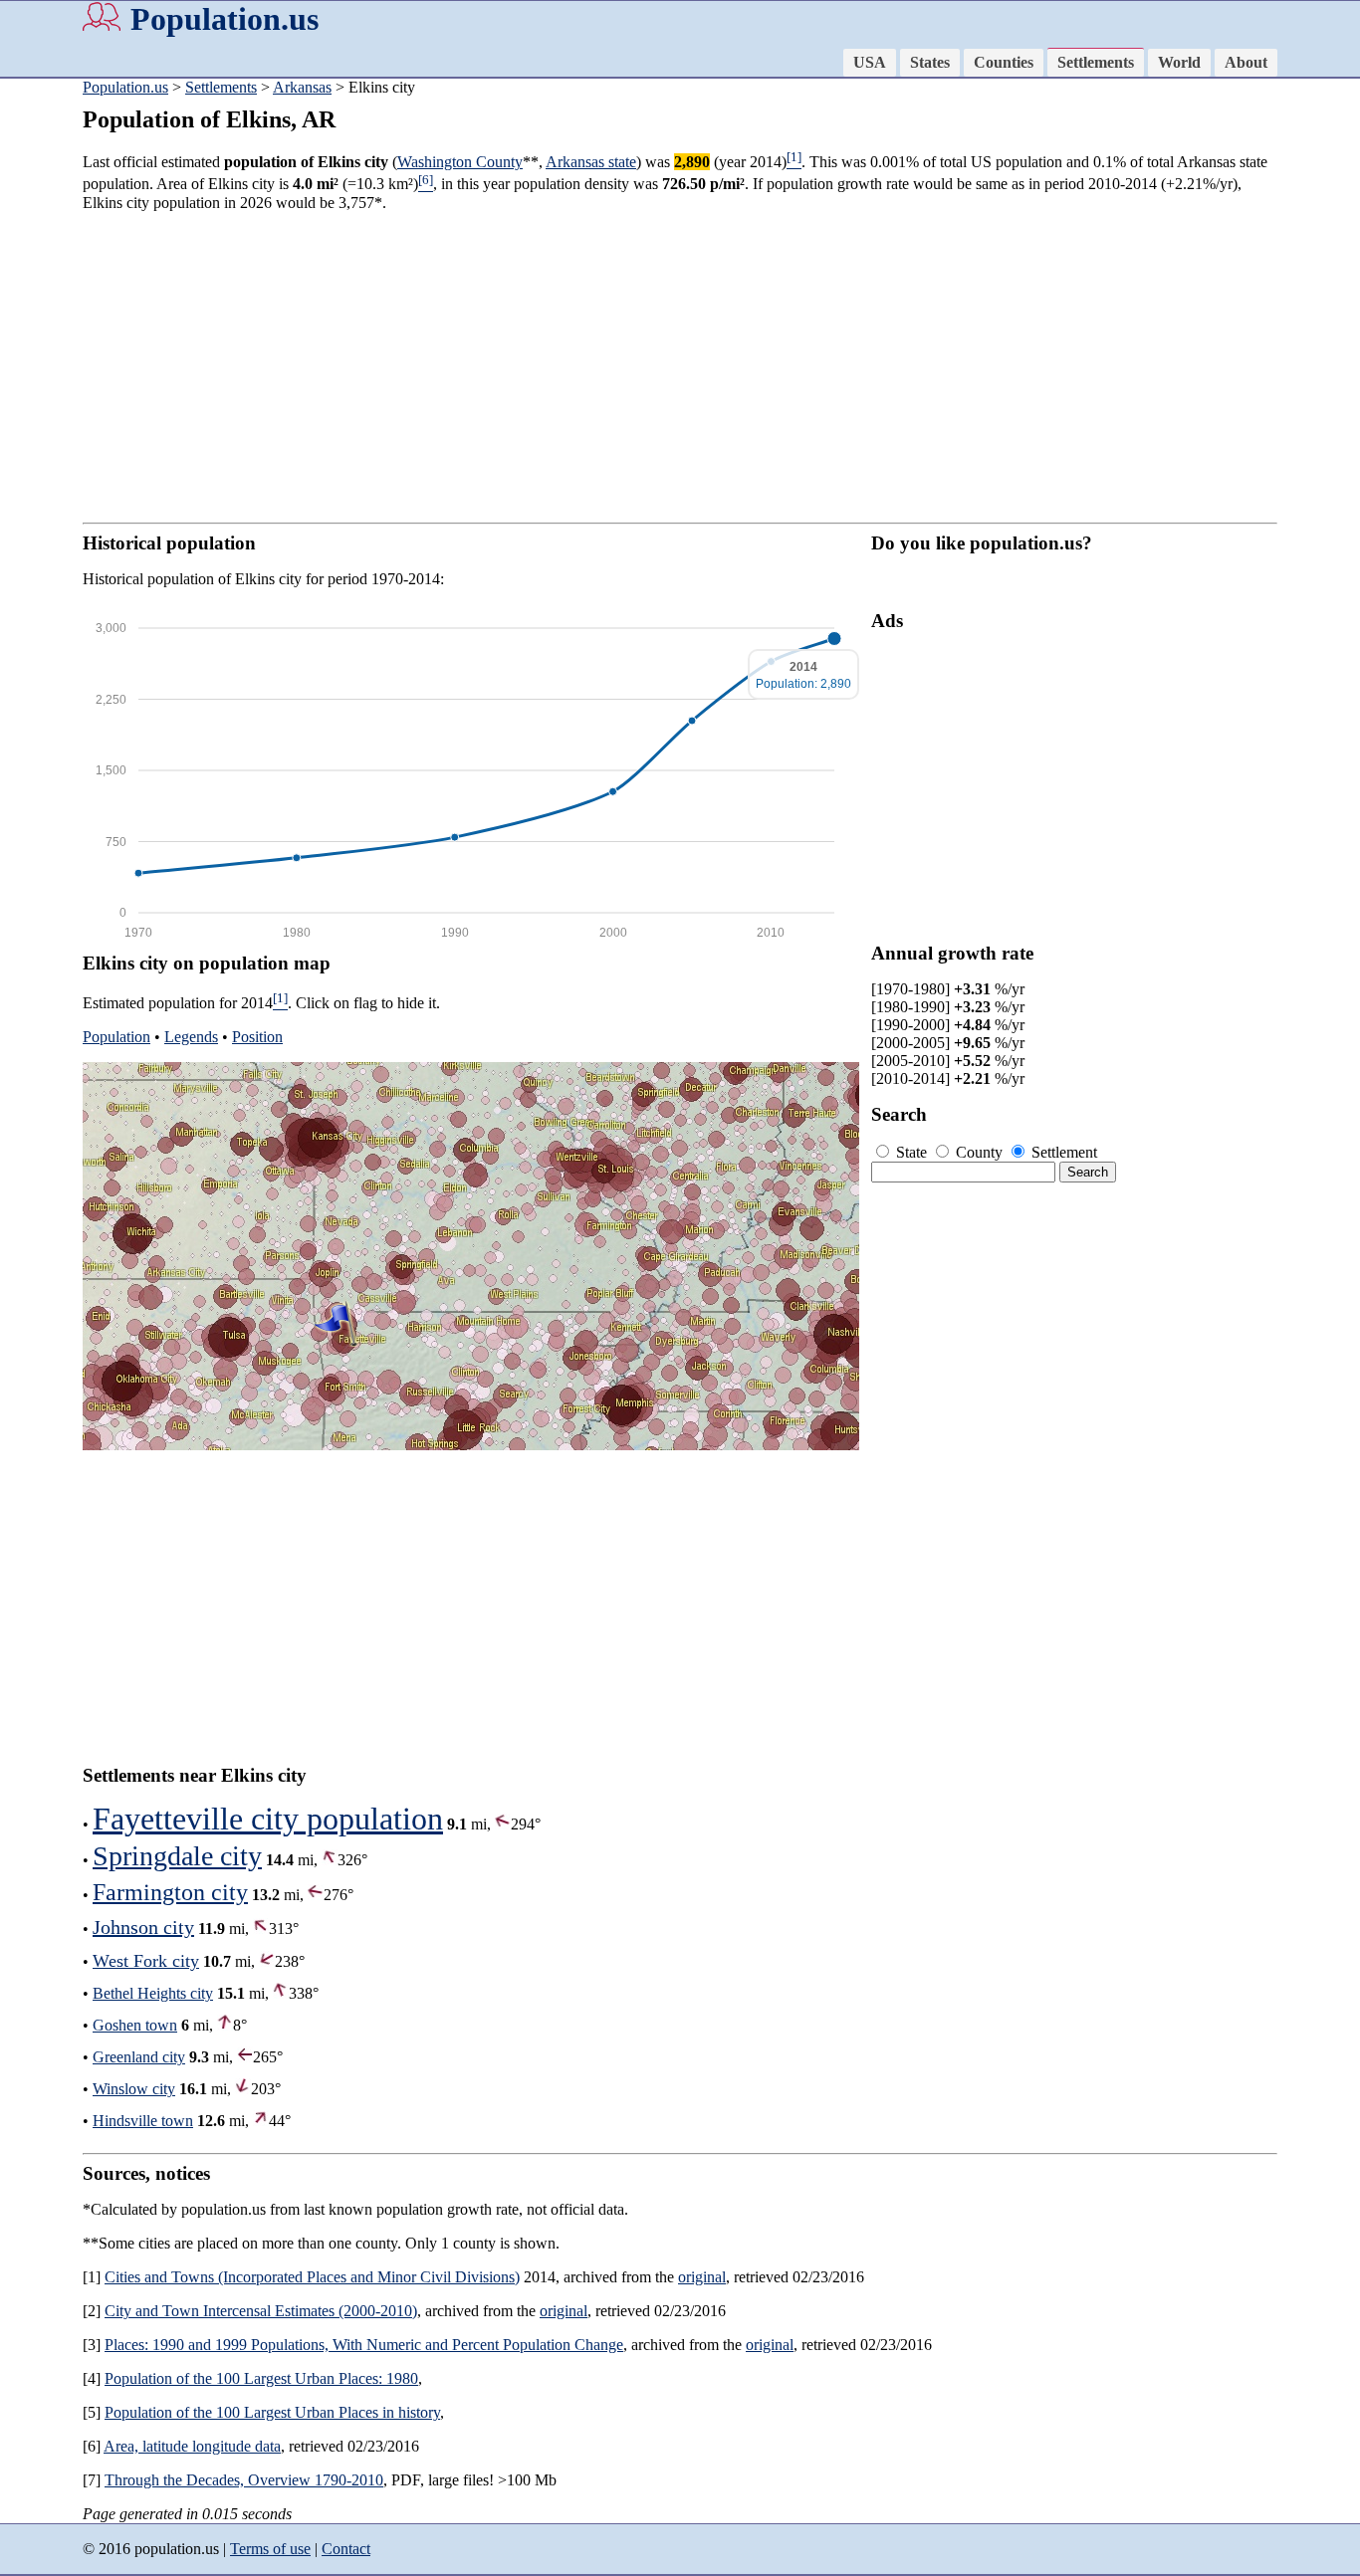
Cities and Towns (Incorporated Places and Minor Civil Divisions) (312, 2277)
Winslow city (134, 2089)
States (930, 62)
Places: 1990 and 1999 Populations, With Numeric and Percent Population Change (364, 2345)
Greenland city (139, 2057)
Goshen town (135, 2025)
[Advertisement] (680, 367)
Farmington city (170, 1892)
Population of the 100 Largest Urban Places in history (272, 2412)
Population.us (225, 19)
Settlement (1062, 1152)
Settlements (1096, 62)
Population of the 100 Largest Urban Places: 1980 (261, 2378)
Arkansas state (591, 162)
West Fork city (146, 1961)
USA (870, 62)
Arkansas (302, 87)
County (979, 1152)
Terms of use (270, 2549)
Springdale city (177, 1856)
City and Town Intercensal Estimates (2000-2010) (261, 2311)
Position (257, 1037)
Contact (346, 2549)
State (911, 1152)
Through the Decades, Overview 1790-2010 (244, 2480)
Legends (191, 1037)
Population (116, 1037)
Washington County (460, 162)
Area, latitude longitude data (192, 2446)
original (702, 2277)
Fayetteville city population (268, 1819)
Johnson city (143, 1927)
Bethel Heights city (153, 1993)
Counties (1004, 62)
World (1179, 62)
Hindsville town (143, 2121)
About (1246, 62)
